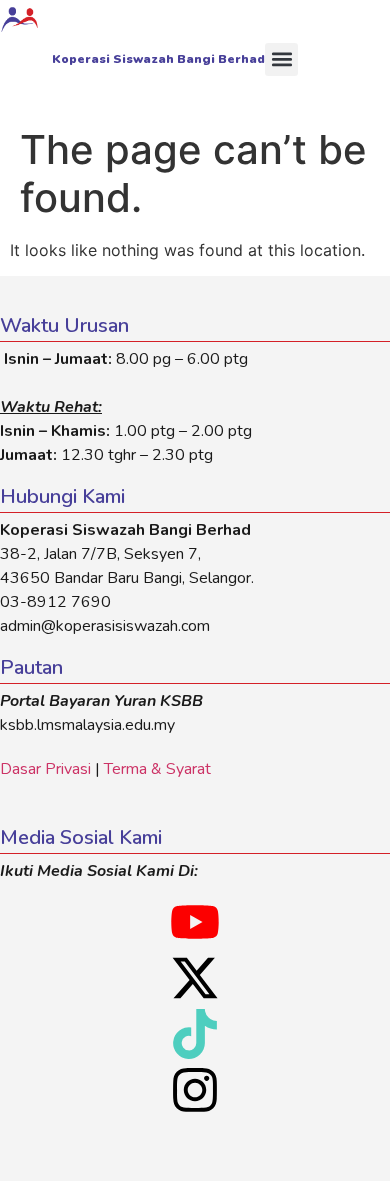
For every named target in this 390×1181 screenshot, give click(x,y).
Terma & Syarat (157, 769)
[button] (281, 59)
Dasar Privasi (45, 769)
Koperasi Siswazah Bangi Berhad (158, 59)
